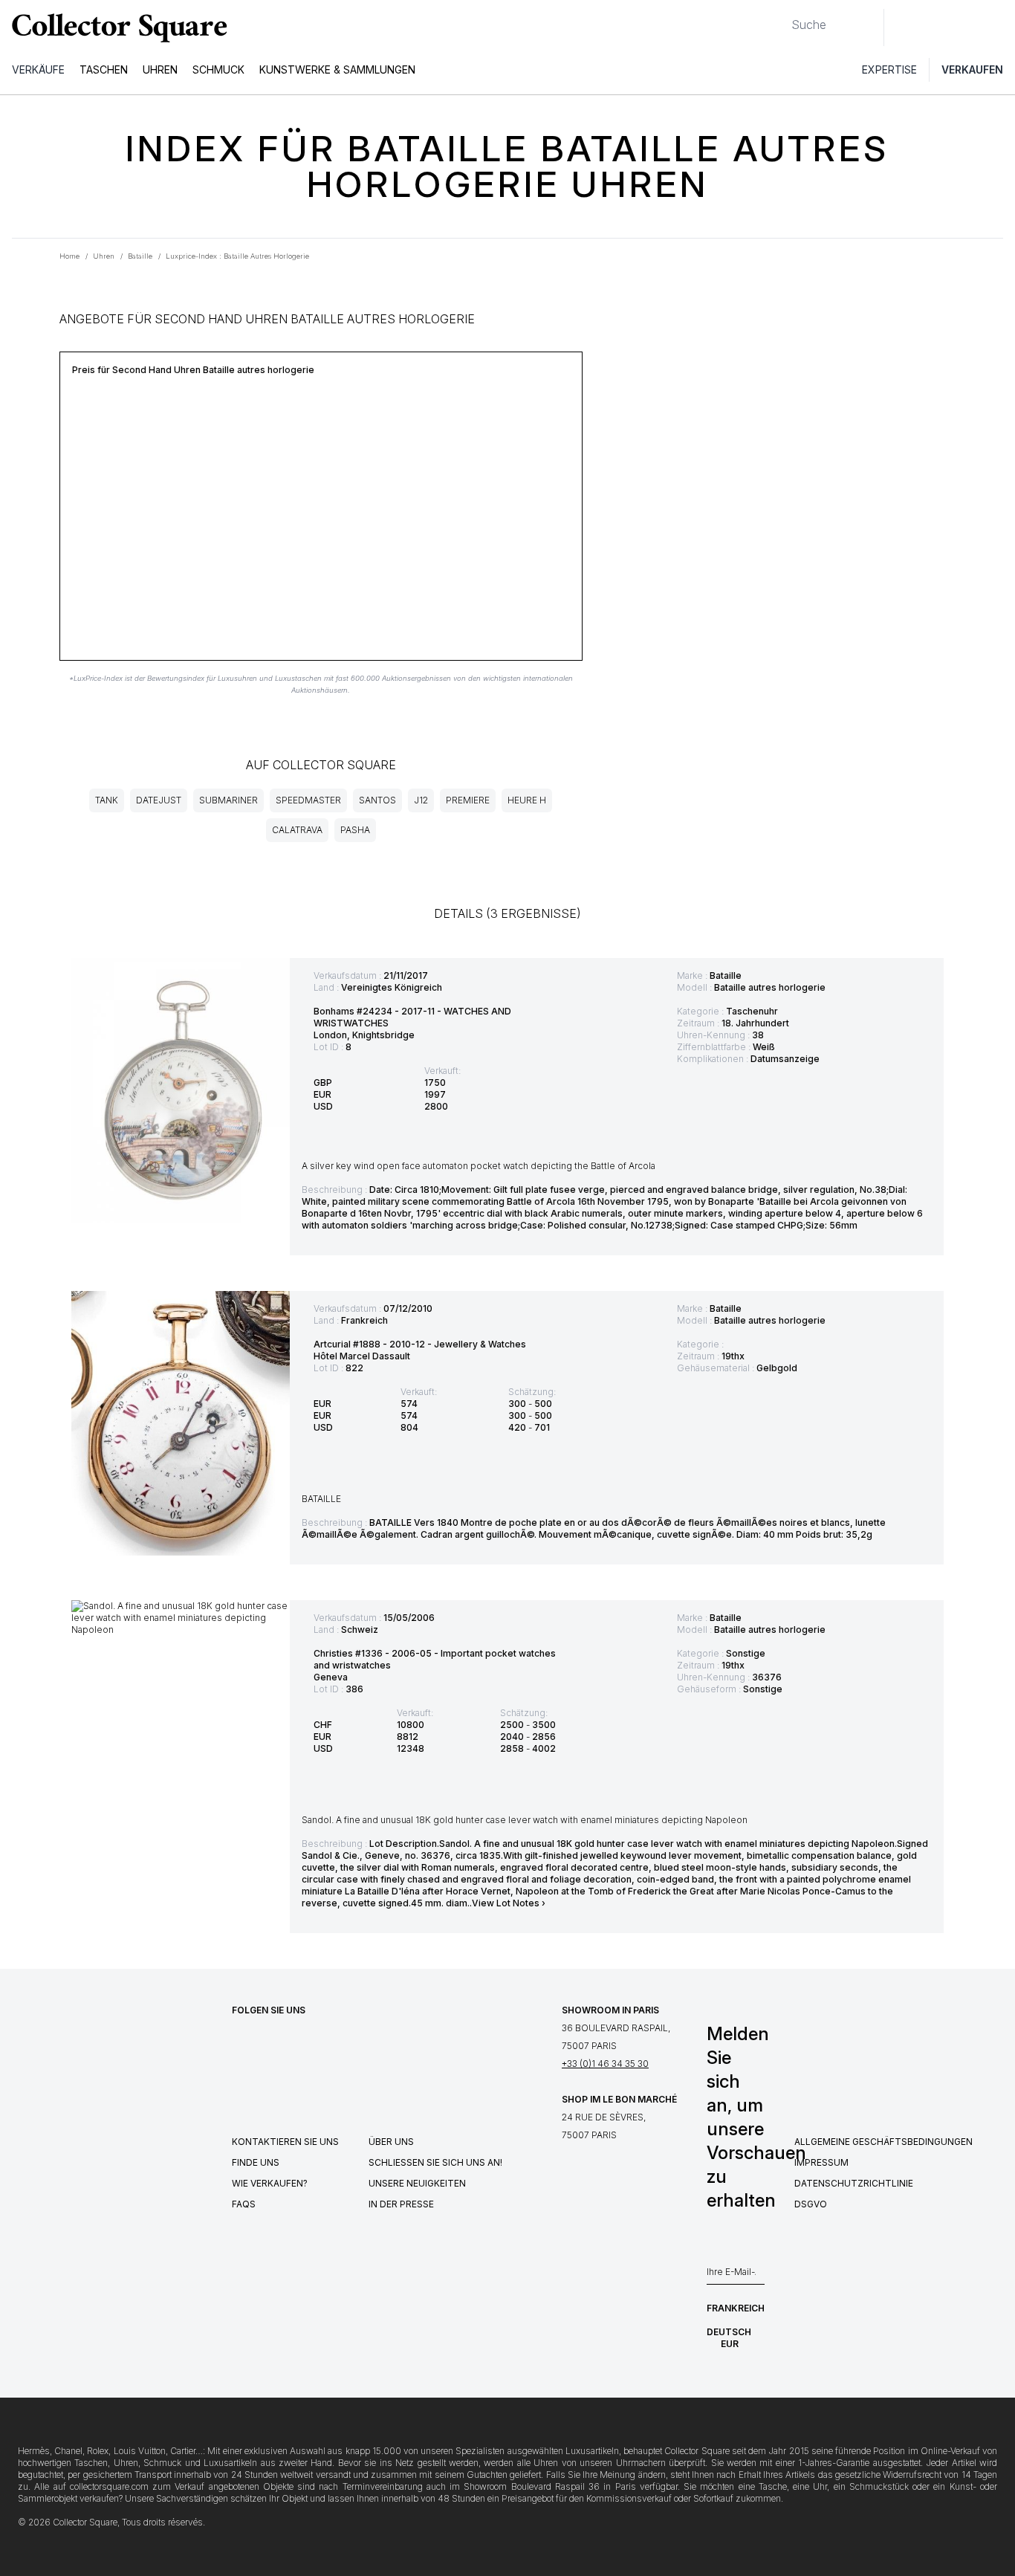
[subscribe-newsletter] (757, 2276)
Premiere (468, 800)
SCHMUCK (218, 69)
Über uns (391, 2142)
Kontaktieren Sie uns (285, 2142)
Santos (377, 800)
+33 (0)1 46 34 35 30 (605, 2064)
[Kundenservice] (904, 27)
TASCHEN (104, 69)
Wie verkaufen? (270, 2183)
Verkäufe (38, 69)
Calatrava (297, 830)
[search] (779, 19)
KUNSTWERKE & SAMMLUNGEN (337, 69)
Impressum (821, 2162)
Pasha (355, 830)
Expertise (889, 69)
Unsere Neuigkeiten (417, 2183)
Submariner (228, 800)
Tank (107, 800)
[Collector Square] (116, 27)
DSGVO (811, 2204)
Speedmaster (308, 800)
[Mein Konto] (999, 27)
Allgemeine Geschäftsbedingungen (883, 2142)
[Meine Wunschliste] (936, 27)
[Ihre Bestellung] (969, 27)
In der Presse (401, 2204)
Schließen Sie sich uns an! (435, 2162)
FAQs (244, 2204)
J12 (421, 800)
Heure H (527, 800)
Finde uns (256, 2162)
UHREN (160, 69)
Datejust (159, 800)
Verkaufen (972, 69)
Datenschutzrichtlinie (854, 2183)
